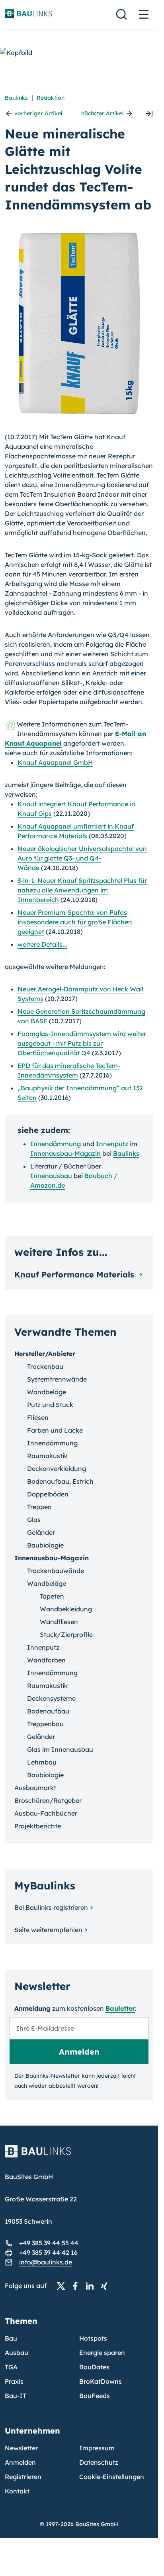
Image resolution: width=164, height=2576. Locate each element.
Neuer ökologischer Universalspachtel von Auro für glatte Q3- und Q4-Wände (82, 858)
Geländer (41, 1532)
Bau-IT (16, 2396)
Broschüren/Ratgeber (48, 1800)
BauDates (94, 2367)
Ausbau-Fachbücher (46, 1813)
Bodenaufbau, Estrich (60, 1481)
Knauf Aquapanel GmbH (55, 762)
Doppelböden (48, 1494)
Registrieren (23, 2477)
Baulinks (16, 98)
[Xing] (106, 2286)
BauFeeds (95, 2396)
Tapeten (52, 1596)
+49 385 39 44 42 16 (48, 2252)
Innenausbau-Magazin (65, 1153)
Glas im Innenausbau (60, 1749)
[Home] (79, 2156)
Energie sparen (102, 2353)
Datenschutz (99, 2462)
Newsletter (21, 2448)
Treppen (39, 1507)
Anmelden (20, 2462)
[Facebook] (78, 2286)
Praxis (14, 2381)
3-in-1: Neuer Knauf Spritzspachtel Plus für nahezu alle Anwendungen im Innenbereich (82, 890)
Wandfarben (46, 1660)
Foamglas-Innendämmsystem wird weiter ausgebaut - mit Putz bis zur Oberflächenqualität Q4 (82, 1043)
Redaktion (51, 98)
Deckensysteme (51, 1698)
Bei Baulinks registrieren (51, 1907)
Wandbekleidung (66, 1609)
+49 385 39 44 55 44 (49, 2243)
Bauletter (120, 2008)
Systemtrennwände (57, 1379)
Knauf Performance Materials (75, 1274)
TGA (11, 2367)
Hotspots (93, 2338)
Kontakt (17, 2491)
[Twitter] (63, 2286)
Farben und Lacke (55, 1430)
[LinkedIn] (92, 2286)
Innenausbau (51, 1176)
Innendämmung (56, 1144)
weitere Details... (42, 944)
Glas (34, 1520)
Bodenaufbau (48, 1711)
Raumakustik (47, 1456)
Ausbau (17, 2353)
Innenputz (112, 1144)
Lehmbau (42, 1762)
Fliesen (38, 1417)
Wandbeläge (47, 1392)
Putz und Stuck (50, 1405)
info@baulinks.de (46, 2262)
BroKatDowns (101, 2381)
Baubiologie (45, 1545)
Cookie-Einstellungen (112, 2477)
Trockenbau (45, 1366)
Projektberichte (38, 1826)
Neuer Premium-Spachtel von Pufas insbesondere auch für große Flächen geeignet (75, 922)
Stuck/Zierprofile (66, 1634)
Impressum (97, 2448)
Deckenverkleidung (57, 1469)
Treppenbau (45, 1724)
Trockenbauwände (56, 1571)
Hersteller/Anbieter (45, 1354)
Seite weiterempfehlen (48, 1930)
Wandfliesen (59, 1622)
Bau (11, 2338)
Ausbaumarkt (35, 1788)
